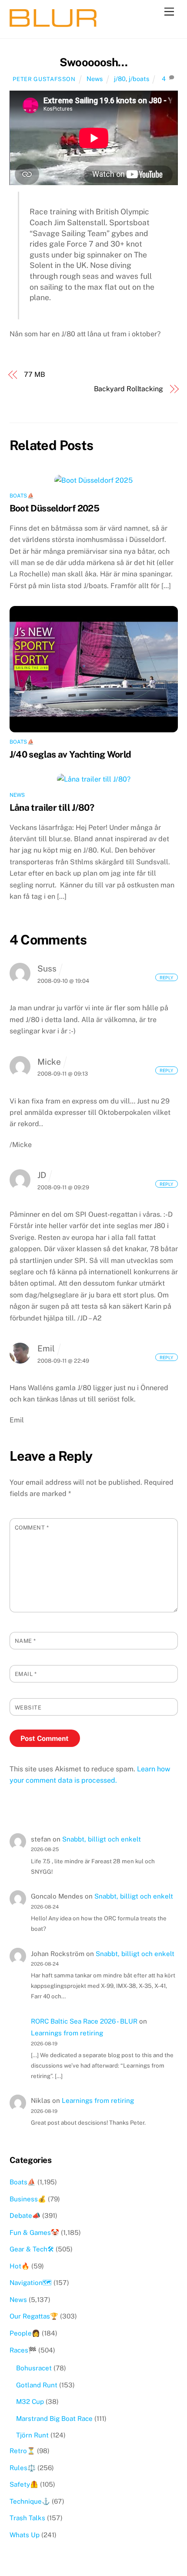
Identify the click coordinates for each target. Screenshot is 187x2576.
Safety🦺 (24, 2484)
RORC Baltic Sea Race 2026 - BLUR (84, 2021)
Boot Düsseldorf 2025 (55, 508)
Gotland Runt (37, 2385)
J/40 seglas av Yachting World (70, 754)
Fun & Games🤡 (34, 2232)
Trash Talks (27, 2518)
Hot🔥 (20, 2266)
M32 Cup (30, 2402)
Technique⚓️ (30, 2501)
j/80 (120, 79)
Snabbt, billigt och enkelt (102, 1839)
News (95, 79)
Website (28, 1708)
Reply (166, 977)
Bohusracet (34, 2368)
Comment (32, 1528)
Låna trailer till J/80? (52, 807)
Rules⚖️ (23, 2468)
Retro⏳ (22, 2451)
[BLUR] (53, 23)
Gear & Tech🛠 (32, 2249)
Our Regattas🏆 (34, 2316)
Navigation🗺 (31, 2283)
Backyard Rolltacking (129, 389)
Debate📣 (25, 2215)
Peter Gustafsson (44, 79)
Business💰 (28, 2199)
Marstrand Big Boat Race (54, 2419)
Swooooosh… (93, 62)
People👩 (25, 2333)
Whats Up (25, 2535)
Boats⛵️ (22, 496)
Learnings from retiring (67, 2033)
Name (25, 1641)
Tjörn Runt (32, 2435)
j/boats (139, 79)
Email (26, 1674)
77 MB (35, 374)
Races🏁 (23, 2350)
